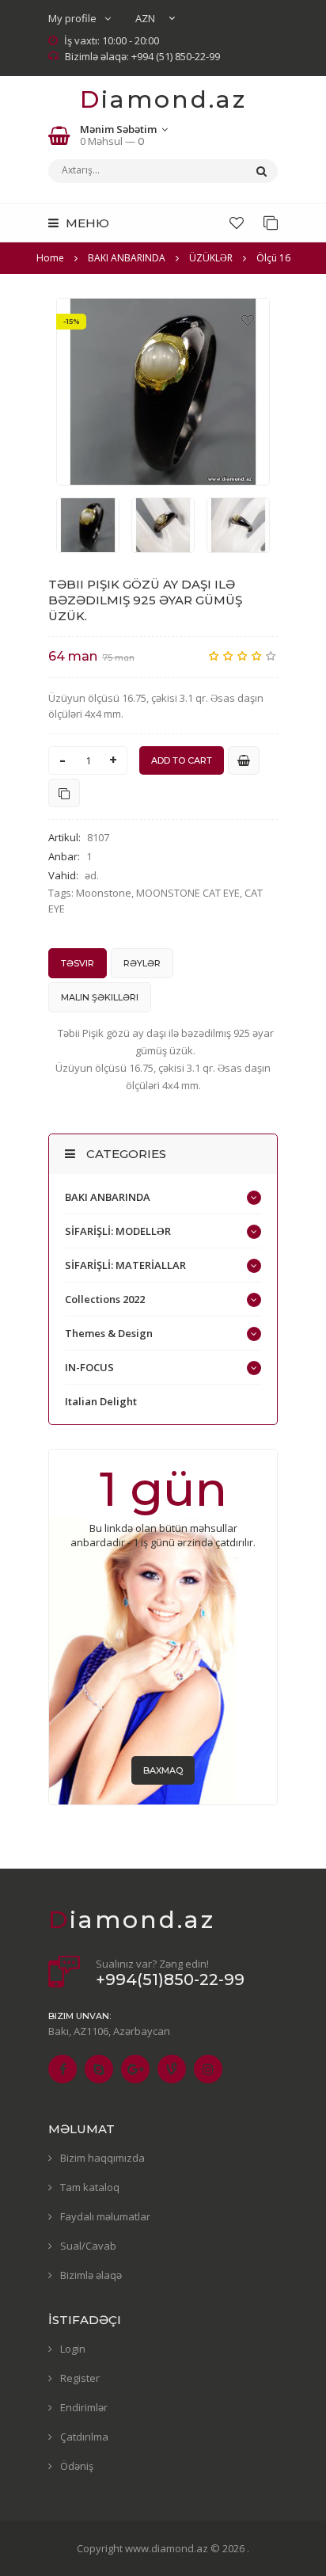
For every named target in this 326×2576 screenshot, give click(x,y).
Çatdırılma (84, 2437)
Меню (86, 223)
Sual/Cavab (88, 2246)
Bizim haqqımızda (102, 2158)
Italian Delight (101, 1401)
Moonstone (104, 893)
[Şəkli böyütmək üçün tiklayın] (163, 392)
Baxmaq (163, 1770)
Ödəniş (77, 2466)
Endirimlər (84, 2407)
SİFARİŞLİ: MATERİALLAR (125, 1265)
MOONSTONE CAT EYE (188, 893)
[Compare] (271, 223)
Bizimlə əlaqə (91, 2275)
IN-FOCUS (89, 1367)
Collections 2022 (105, 1299)
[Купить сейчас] (244, 760)
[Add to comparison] (64, 793)
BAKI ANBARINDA (108, 1197)
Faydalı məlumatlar (105, 2216)
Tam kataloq (90, 2187)
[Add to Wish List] (248, 320)
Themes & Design (109, 1333)
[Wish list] (237, 223)
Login (73, 2349)
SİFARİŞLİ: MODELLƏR (118, 1231)
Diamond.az (163, 99)
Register (80, 2378)
